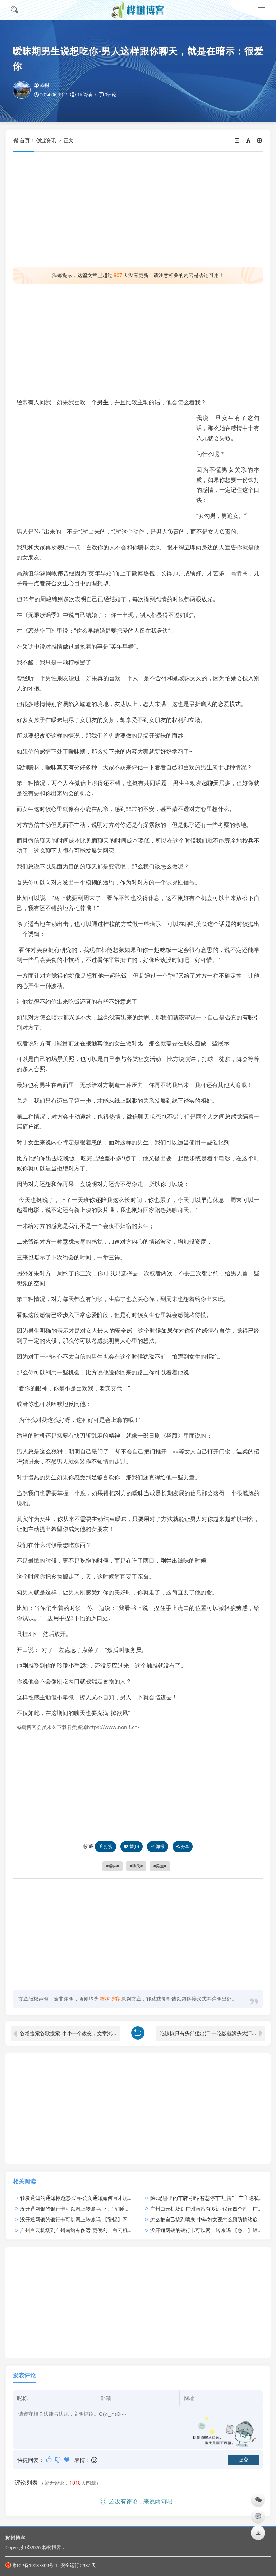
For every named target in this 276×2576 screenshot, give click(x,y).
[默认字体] (249, 140)
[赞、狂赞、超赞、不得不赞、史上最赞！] (67, 2460)
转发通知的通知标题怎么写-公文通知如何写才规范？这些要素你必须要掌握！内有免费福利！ (124, 2198)
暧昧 (112, 1866)
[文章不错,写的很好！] (49, 2460)
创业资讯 (46, 140)
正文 (69, 140)
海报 (160, 1846)
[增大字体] (260, 140)
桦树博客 (15, 2538)
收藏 (88, 1846)
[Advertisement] (138, 209)
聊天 (213, 783)
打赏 (108, 1846)
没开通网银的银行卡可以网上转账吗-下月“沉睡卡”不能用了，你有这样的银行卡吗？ (113, 2209)
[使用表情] (95, 2460)
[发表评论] (258, 2516)
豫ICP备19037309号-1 (35, 2565)
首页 (25, 140)
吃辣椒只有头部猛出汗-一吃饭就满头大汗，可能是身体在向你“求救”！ (212, 2033)
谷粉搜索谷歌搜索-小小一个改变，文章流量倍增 (70, 2033)
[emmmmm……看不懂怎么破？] (58, 2460)
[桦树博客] (138, 10)
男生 (103, 402)
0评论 (111, 95)
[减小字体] (238, 140)
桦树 (45, 85)
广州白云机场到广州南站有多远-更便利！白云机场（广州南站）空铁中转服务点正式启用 (119, 2230)
